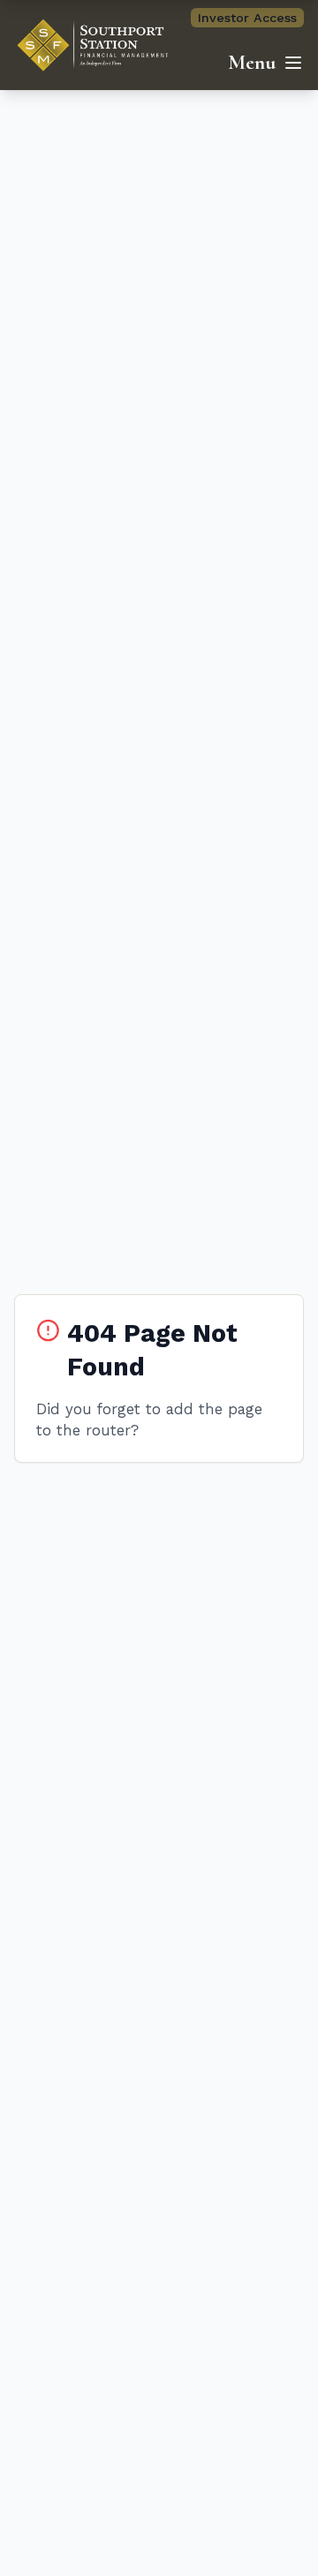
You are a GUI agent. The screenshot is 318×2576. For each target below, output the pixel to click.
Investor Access (247, 18)
